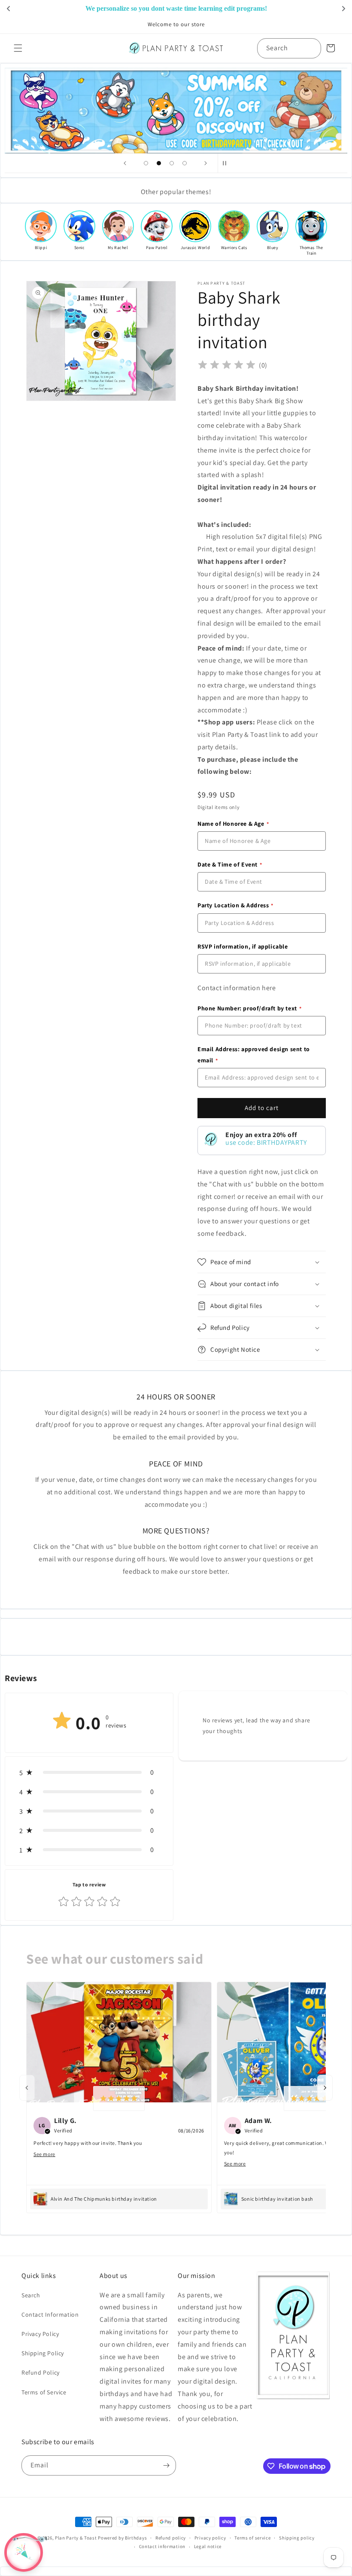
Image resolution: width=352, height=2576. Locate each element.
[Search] (311, 48)
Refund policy (171, 2538)
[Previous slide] (125, 163)
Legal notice (208, 2546)
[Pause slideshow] (227, 163)
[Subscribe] (166, 2465)
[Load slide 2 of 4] (159, 163)
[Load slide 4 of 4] (185, 163)
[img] (227, 366)
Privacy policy (210, 2538)
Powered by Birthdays (122, 2538)
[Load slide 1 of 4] (146, 163)
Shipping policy (297, 2538)
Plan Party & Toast (76, 2538)
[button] (18, 48)
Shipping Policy (43, 2353)
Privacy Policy (40, 2334)
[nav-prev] (27, 2088)
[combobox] (289, 48)
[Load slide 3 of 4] (172, 163)
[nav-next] (325, 2088)
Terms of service (252, 2538)
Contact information (162, 2546)
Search (31, 2295)
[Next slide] (206, 163)
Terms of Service (44, 2392)
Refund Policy (41, 2372)
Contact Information (50, 2314)
